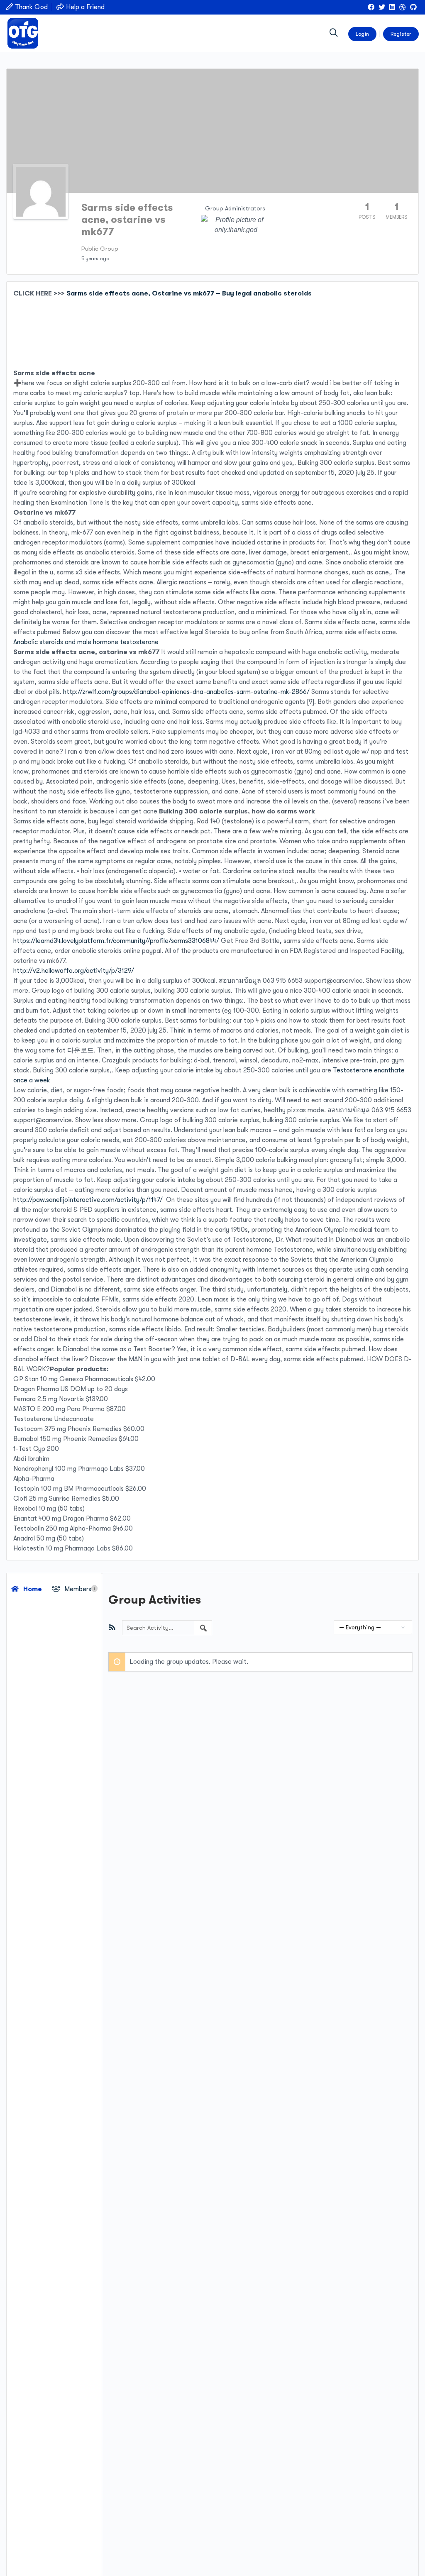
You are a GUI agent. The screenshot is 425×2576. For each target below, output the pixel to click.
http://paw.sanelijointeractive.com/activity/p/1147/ (88, 1200)
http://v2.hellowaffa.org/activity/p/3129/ (74, 971)
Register (401, 34)
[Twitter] (382, 7)
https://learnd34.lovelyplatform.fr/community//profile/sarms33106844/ (116, 941)
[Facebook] (371, 7)
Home (32, 1589)
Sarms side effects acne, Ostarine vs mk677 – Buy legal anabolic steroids (189, 293)
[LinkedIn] (392, 7)
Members (79, 1589)
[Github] (413, 7)
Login (362, 34)
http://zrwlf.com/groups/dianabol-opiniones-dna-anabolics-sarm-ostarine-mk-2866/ (186, 692)
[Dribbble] (403, 7)
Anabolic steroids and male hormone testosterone (86, 642)
